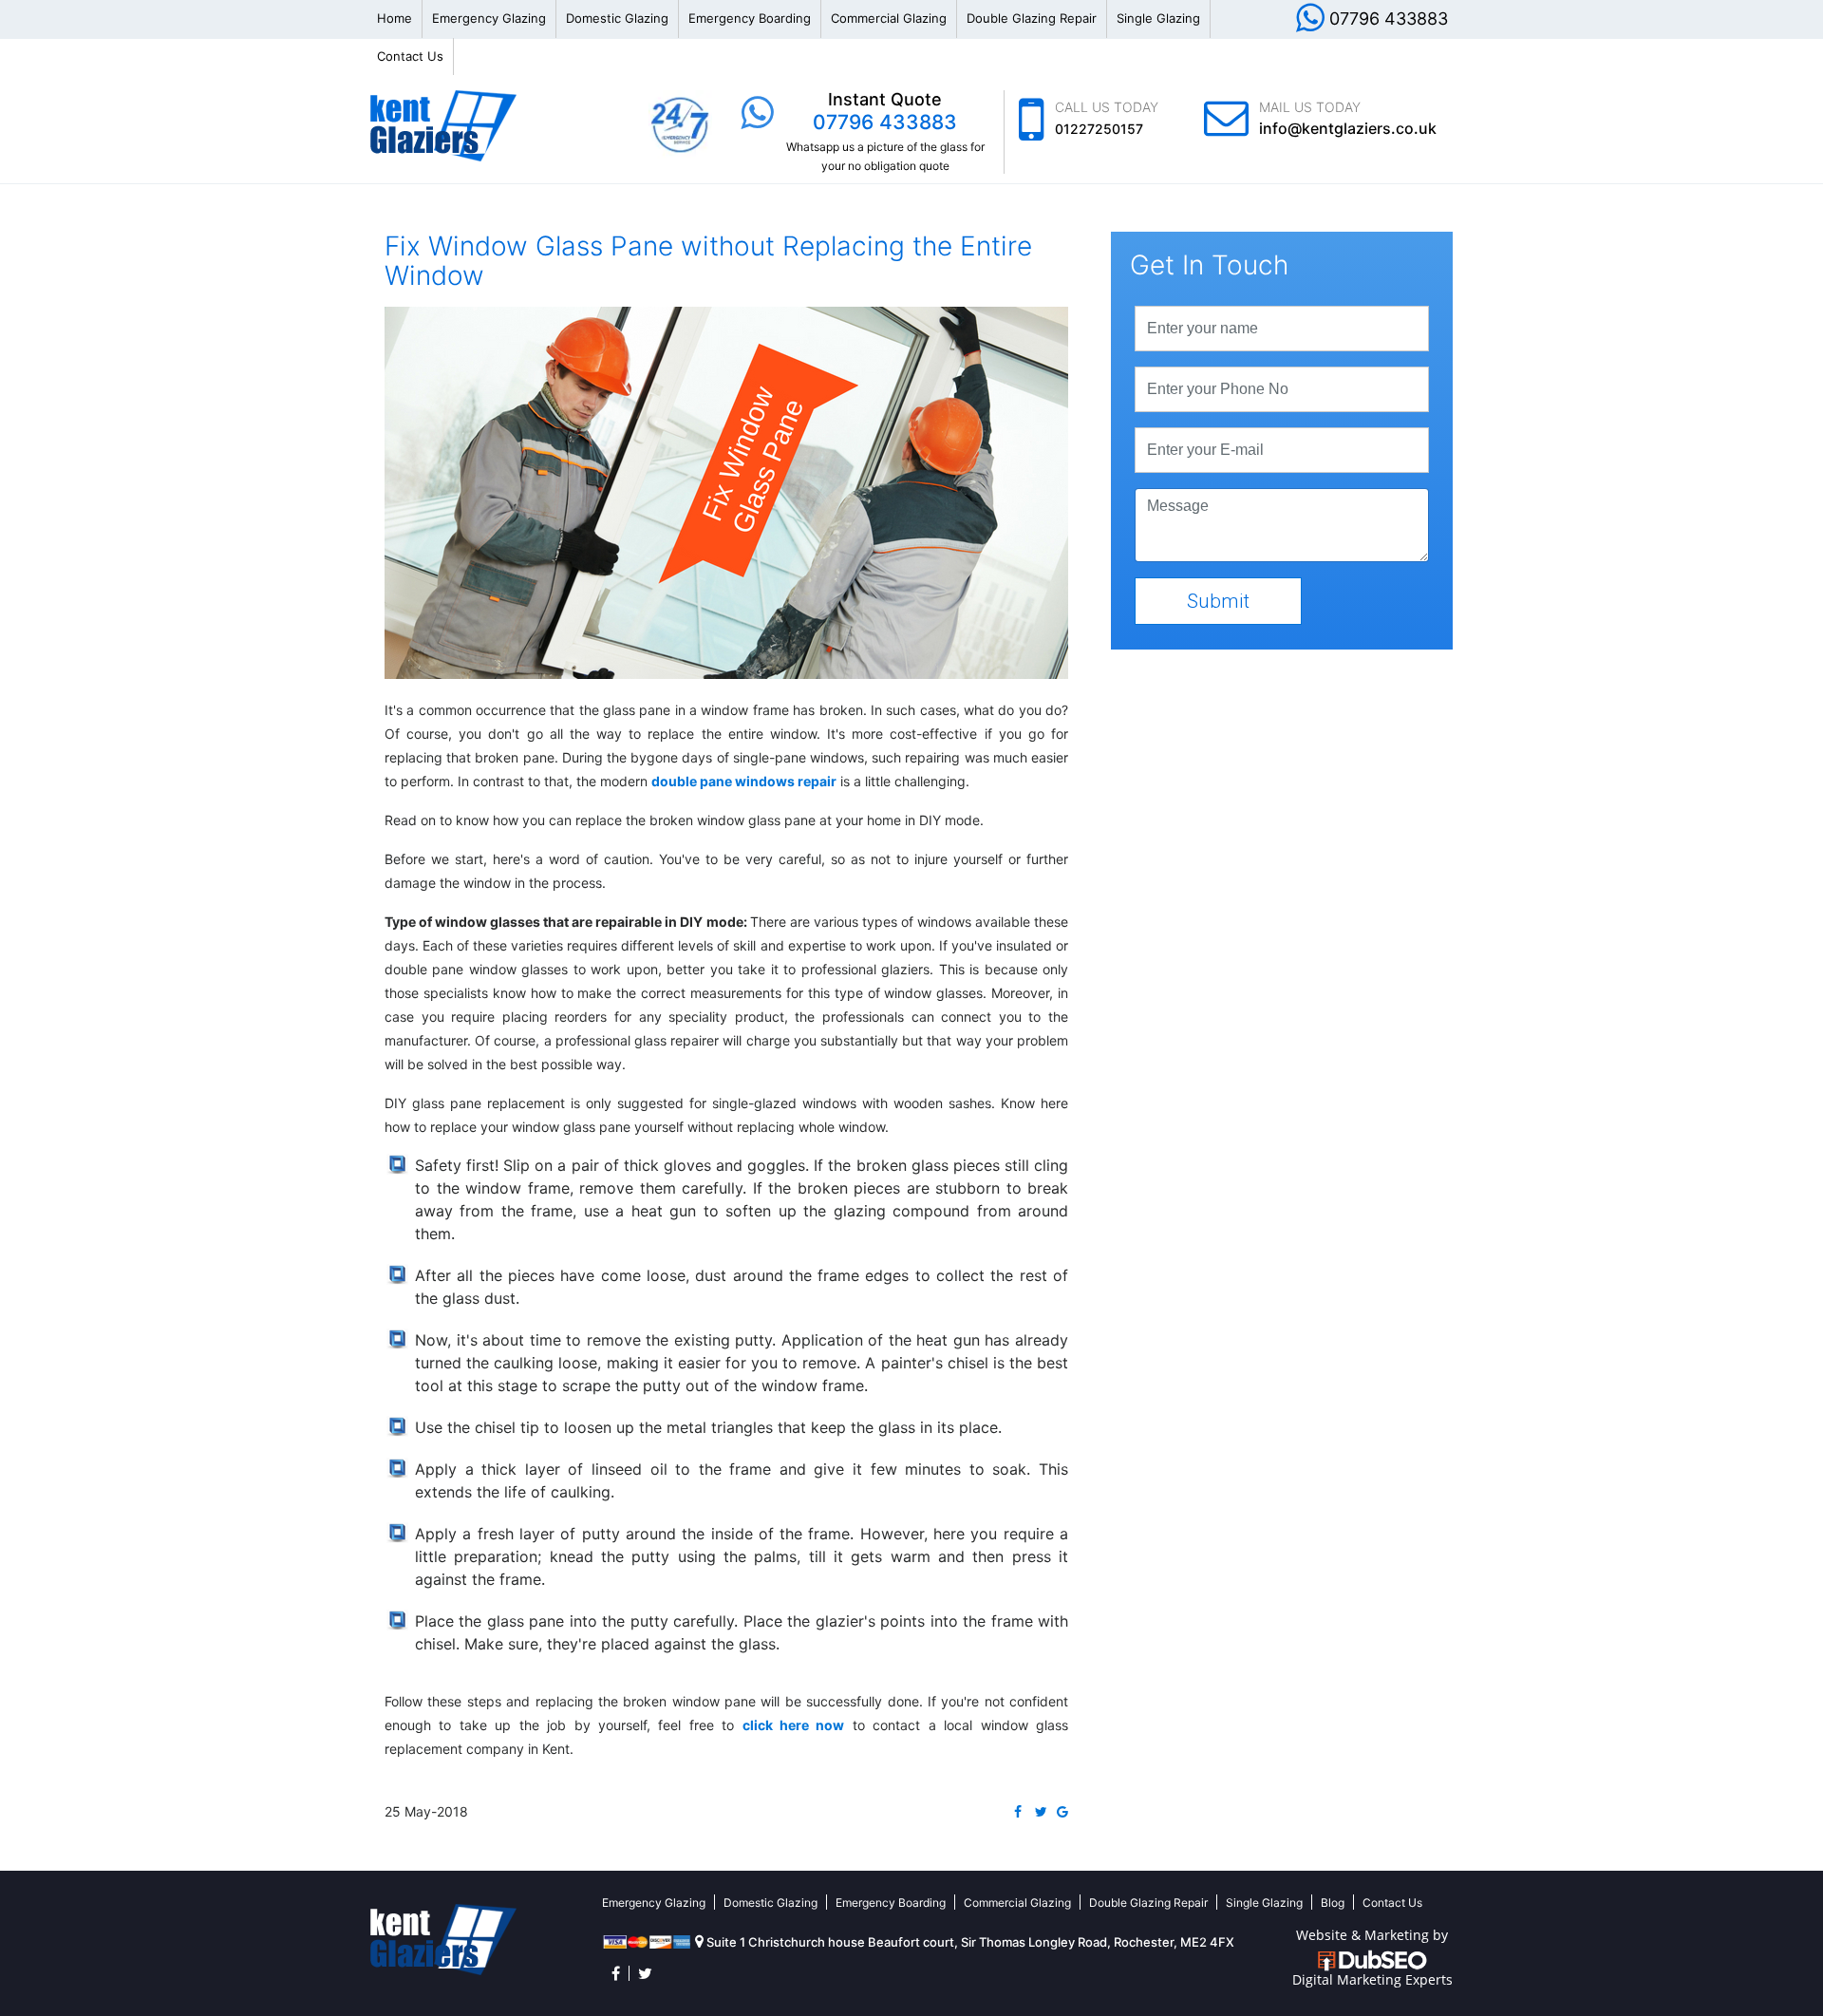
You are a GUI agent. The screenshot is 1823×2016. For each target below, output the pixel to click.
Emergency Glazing (489, 18)
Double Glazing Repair (1032, 18)
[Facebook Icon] (616, 1973)
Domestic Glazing (617, 18)
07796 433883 (1389, 19)
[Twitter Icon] (645, 1973)
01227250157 (1099, 129)
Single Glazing (1158, 18)
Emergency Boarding (750, 18)
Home (395, 18)
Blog (1333, 1903)
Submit (1218, 601)
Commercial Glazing (889, 18)
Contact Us (410, 56)
